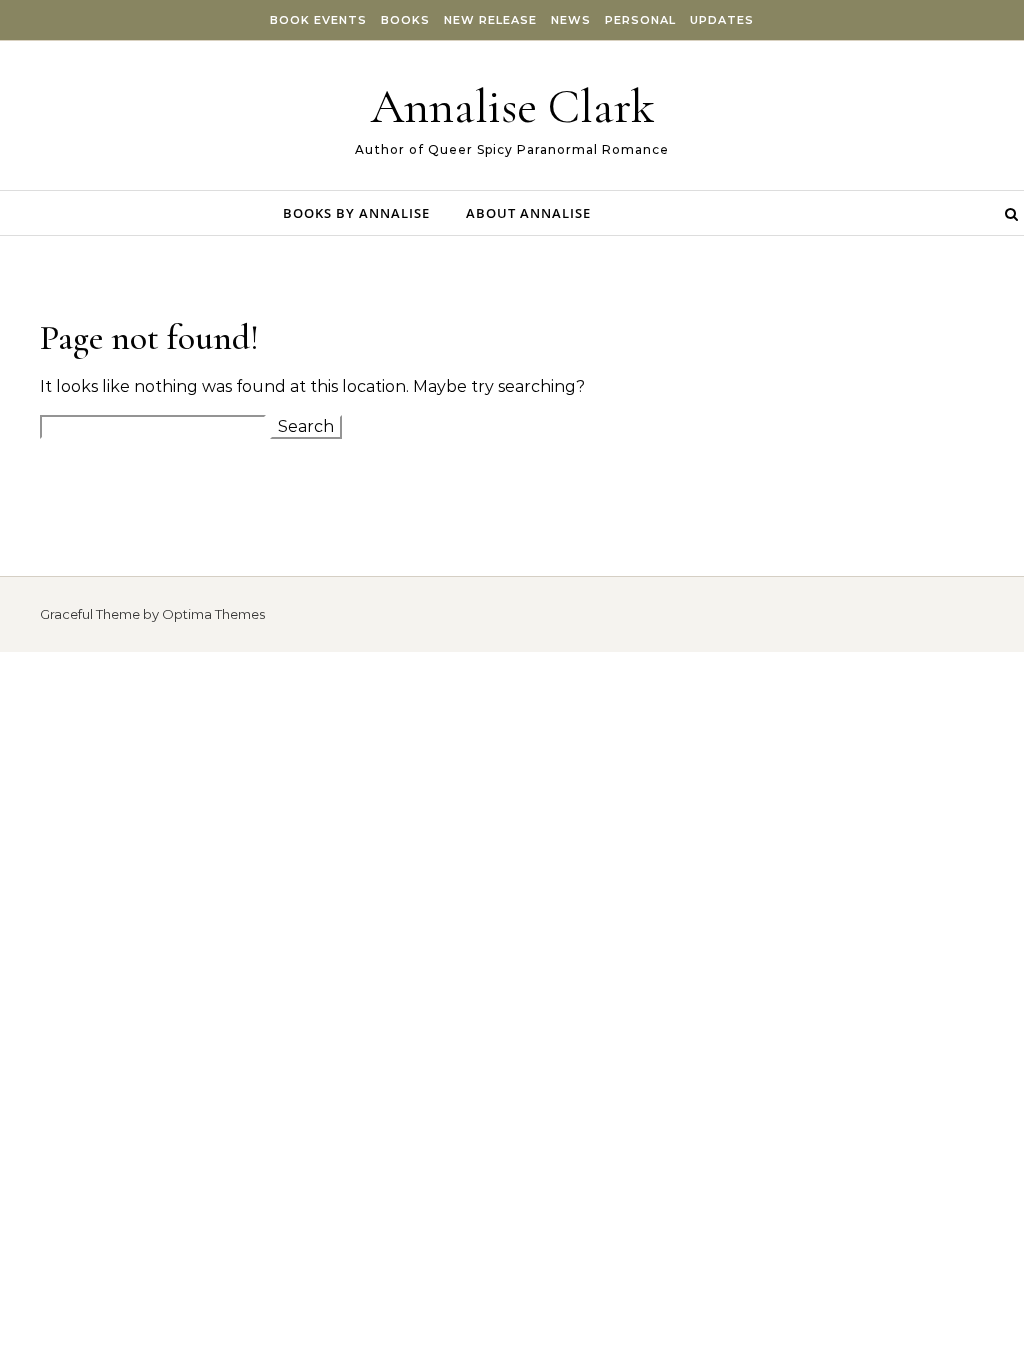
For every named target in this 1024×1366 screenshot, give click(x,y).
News (571, 20)
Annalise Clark (512, 107)
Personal (640, 20)
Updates (722, 20)
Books (405, 20)
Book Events (318, 20)
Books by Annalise (356, 213)
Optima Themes (213, 614)
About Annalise (528, 213)
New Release (490, 20)
